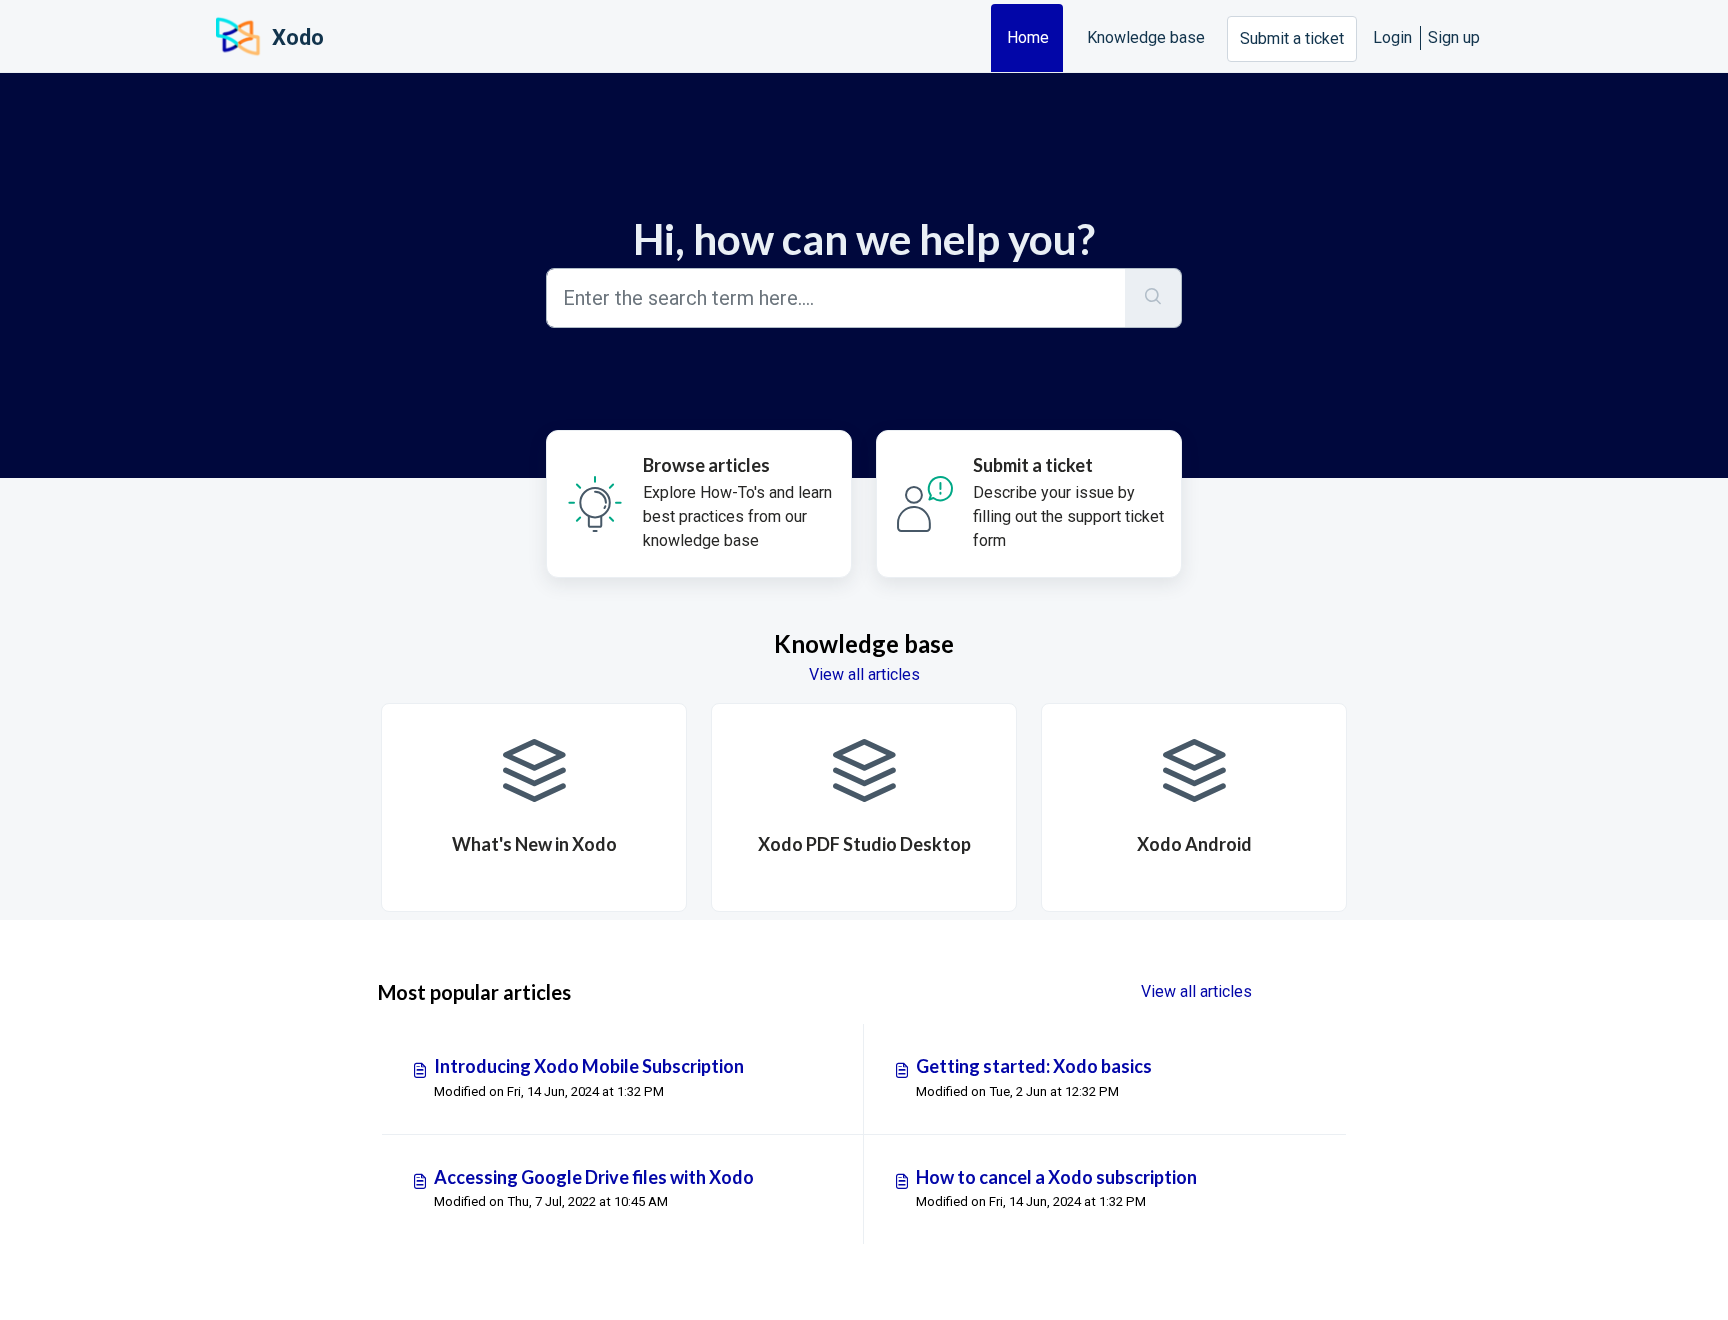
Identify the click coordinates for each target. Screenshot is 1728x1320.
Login (1392, 37)
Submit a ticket (1292, 38)
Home (1028, 37)
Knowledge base (1146, 37)
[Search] (1153, 298)
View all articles (864, 674)
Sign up (1454, 37)
